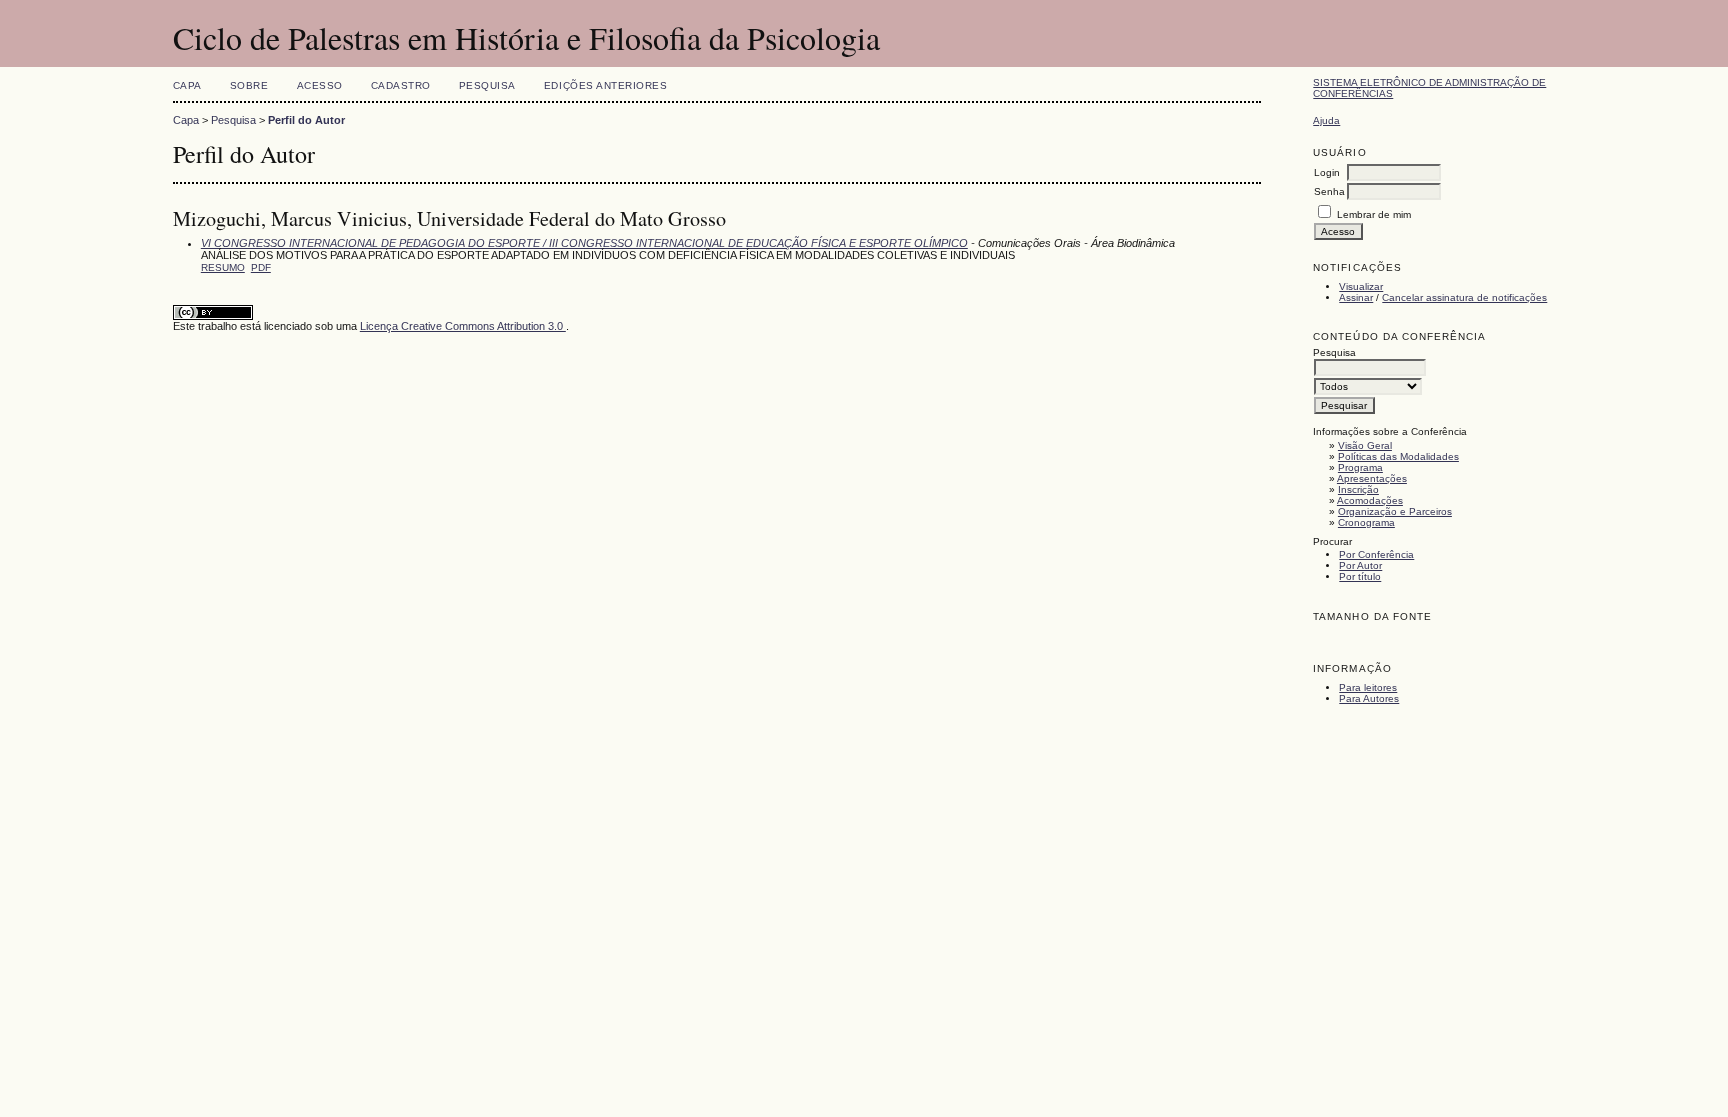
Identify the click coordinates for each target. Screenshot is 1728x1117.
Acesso (320, 85)
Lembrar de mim (1374, 214)
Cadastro (401, 85)
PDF (261, 267)
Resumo (223, 267)
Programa (1360, 467)
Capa (187, 85)
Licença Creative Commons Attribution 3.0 (463, 326)
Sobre (249, 85)
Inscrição (1358, 489)
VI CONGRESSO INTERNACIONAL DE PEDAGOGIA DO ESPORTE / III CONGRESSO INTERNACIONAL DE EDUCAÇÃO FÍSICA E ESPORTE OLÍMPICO (584, 243)
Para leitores (1368, 687)
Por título (1360, 576)
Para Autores (1369, 698)
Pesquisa (487, 85)
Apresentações (1372, 478)
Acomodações (1370, 500)
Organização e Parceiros (1395, 511)
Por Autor (1360, 565)
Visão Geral (1365, 445)
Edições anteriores (605, 85)
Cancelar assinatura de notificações (1464, 297)
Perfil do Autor (306, 120)
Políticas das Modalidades (1398, 456)
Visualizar (1361, 286)
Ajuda (1326, 120)
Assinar (1356, 297)
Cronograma (1366, 522)
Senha (1329, 191)
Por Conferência (1376, 554)
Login (1327, 172)
